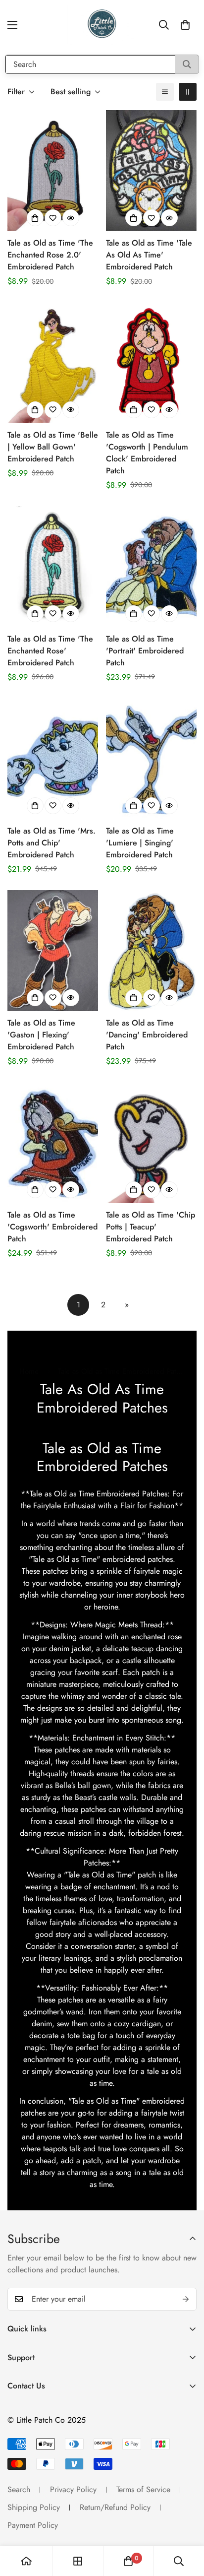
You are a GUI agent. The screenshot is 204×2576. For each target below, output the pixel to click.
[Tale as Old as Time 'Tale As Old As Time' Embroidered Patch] (151, 171)
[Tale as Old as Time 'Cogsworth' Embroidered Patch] (53, 1143)
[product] (26, 2561)
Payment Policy (33, 2525)
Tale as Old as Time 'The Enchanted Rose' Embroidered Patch (50, 651)
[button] (185, 25)
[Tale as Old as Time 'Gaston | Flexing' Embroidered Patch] (53, 951)
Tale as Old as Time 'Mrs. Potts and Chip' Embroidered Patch (51, 843)
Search (19, 2489)
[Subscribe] (186, 2299)
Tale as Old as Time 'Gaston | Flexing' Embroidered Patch (41, 1035)
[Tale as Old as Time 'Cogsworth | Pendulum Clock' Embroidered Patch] (151, 363)
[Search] (187, 64)
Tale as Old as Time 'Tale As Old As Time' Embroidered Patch (149, 255)
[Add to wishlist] (53, 218)
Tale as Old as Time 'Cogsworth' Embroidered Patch (52, 1227)
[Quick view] (71, 218)
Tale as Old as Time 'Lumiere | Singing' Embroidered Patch (140, 843)
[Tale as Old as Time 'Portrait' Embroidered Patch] (151, 567)
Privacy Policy (73, 2489)
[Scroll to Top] (186, 2523)
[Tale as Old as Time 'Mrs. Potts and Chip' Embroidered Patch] (53, 759)
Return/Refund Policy (115, 2507)
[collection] (78, 2561)
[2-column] (188, 92)
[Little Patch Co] (102, 25)
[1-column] (165, 92)
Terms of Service (143, 2489)
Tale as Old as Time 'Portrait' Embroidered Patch (145, 651)
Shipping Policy (34, 2507)
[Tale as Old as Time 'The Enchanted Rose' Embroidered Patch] (53, 567)
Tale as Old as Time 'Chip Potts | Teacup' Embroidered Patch (151, 1227)
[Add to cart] (35, 218)
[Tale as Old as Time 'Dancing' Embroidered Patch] (151, 951)
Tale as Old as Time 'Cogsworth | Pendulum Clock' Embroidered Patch (147, 453)
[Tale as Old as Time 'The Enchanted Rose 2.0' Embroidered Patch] (53, 171)
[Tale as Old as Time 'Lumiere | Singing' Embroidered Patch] (151, 759)
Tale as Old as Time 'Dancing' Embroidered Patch (147, 1035)
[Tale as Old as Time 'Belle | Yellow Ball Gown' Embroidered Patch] (53, 363)
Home (29, 1371)
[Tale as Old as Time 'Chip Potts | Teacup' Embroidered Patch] (151, 1143)
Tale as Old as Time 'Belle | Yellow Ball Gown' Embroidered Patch (53, 447)
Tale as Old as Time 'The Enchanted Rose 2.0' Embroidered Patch (50, 255)
